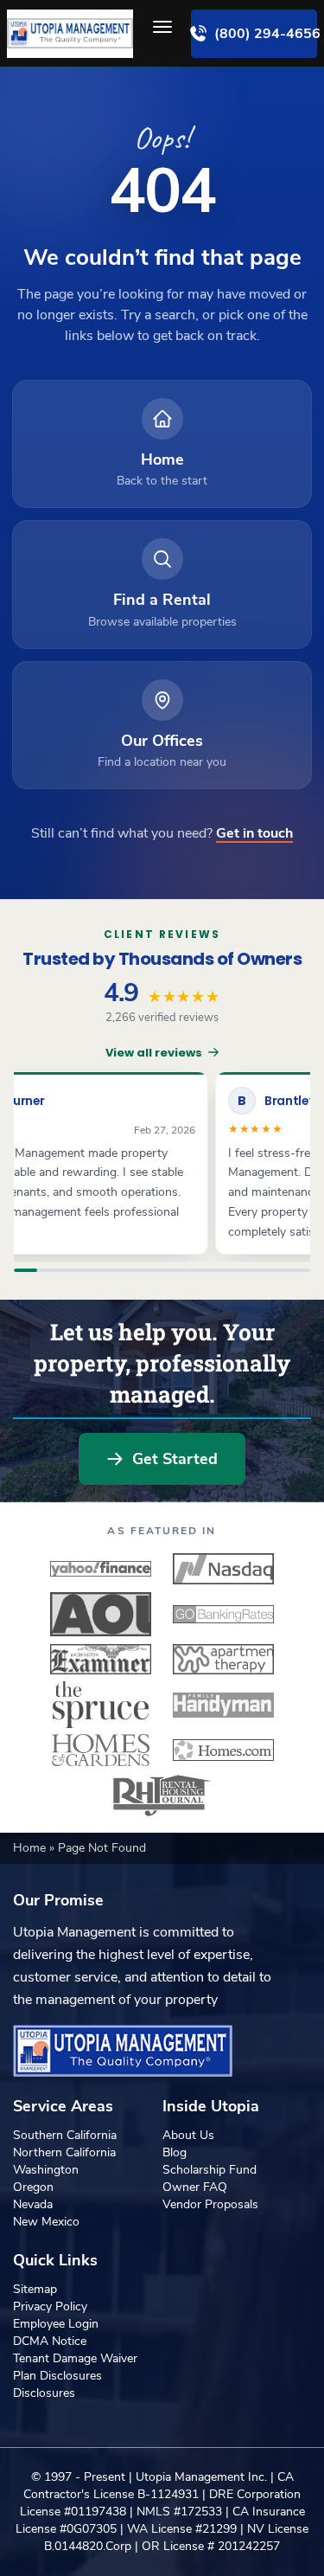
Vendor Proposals (210, 2204)
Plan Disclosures (57, 2376)
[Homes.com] (224, 1750)
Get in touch (254, 833)
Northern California (64, 2152)
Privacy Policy (50, 2306)
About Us (188, 2135)
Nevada (33, 2204)
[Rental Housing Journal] (162, 1795)
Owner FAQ (195, 2187)
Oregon (33, 2187)
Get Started (175, 1459)
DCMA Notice (50, 2341)
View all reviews (154, 1053)
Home (31, 1848)
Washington (46, 2170)
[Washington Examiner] (101, 1660)
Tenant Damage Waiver (75, 2358)
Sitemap (35, 2289)
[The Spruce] (101, 1705)
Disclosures (44, 2393)
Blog (175, 2152)
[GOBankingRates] (224, 1614)
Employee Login (56, 2324)
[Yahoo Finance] (101, 1569)
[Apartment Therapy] (224, 1660)
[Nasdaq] (224, 1569)
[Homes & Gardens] (101, 1750)
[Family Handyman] (224, 1705)
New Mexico (46, 2222)
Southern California (65, 2135)
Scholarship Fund (210, 2170)
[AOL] (101, 1614)
